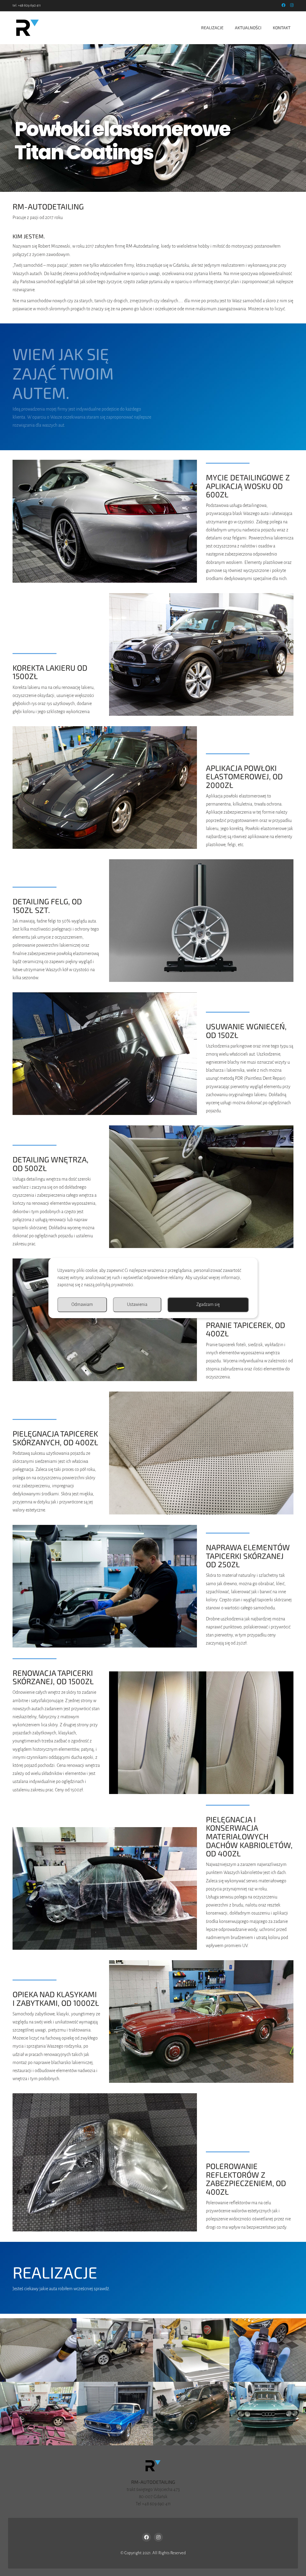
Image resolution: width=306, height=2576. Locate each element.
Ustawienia (137, 1304)
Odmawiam (82, 1304)
